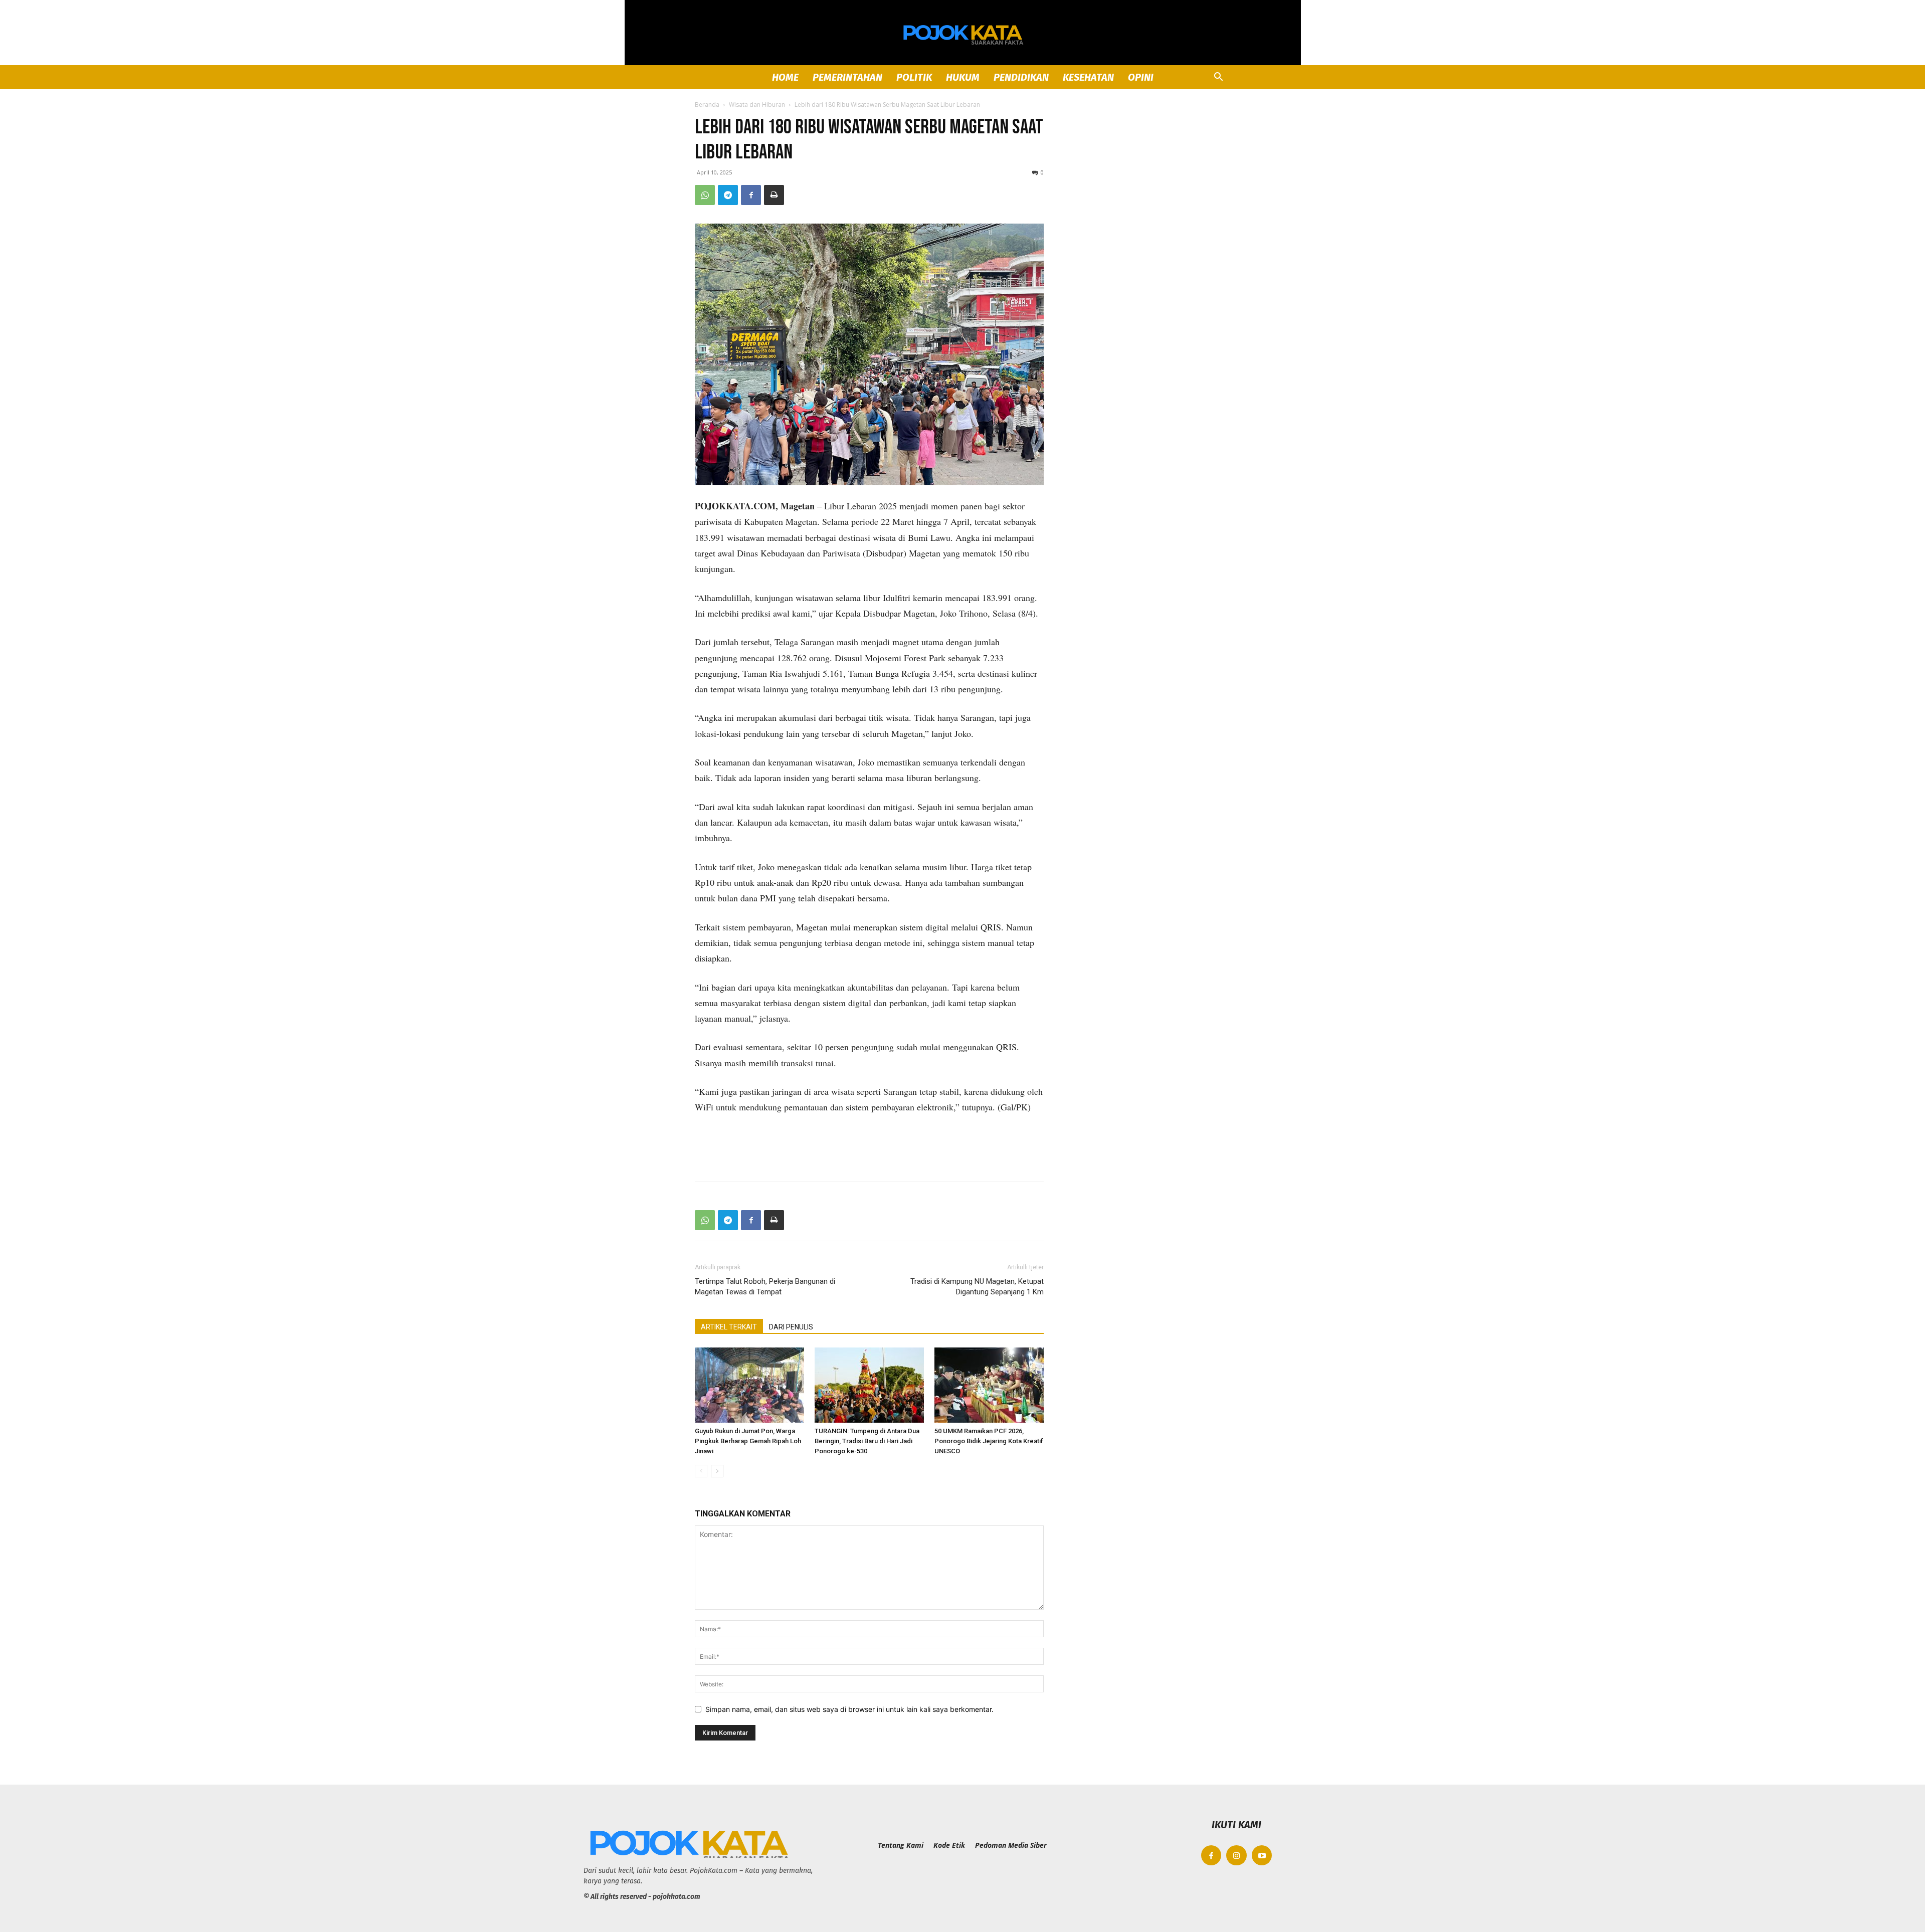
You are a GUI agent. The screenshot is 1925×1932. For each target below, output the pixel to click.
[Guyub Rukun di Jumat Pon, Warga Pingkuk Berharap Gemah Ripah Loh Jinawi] (749, 1385)
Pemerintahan (847, 77)
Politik (914, 77)
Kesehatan (1088, 77)
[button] (1218, 78)
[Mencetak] (774, 195)
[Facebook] (751, 195)
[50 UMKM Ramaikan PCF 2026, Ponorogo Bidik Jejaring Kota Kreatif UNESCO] (989, 1385)
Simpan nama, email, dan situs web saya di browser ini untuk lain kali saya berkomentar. (849, 1709)
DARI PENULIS (791, 1327)
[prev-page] (701, 1471)
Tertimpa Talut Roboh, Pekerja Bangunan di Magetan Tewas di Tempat (765, 1287)
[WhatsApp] (705, 195)
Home (785, 77)
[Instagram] (1236, 1856)
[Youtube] (1262, 1856)
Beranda (707, 105)
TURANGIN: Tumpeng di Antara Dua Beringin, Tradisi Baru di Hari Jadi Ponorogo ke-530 (867, 1441)
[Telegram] (728, 195)
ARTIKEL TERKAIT (729, 1327)
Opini (1141, 77)
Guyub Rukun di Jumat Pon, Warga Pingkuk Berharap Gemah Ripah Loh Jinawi (748, 1441)
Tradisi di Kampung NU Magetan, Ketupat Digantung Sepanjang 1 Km (977, 1287)
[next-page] (717, 1471)
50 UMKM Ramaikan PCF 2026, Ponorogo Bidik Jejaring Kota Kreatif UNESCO (989, 1441)
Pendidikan (1021, 77)
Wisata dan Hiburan (757, 105)
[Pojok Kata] (963, 33)
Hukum (963, 77)
